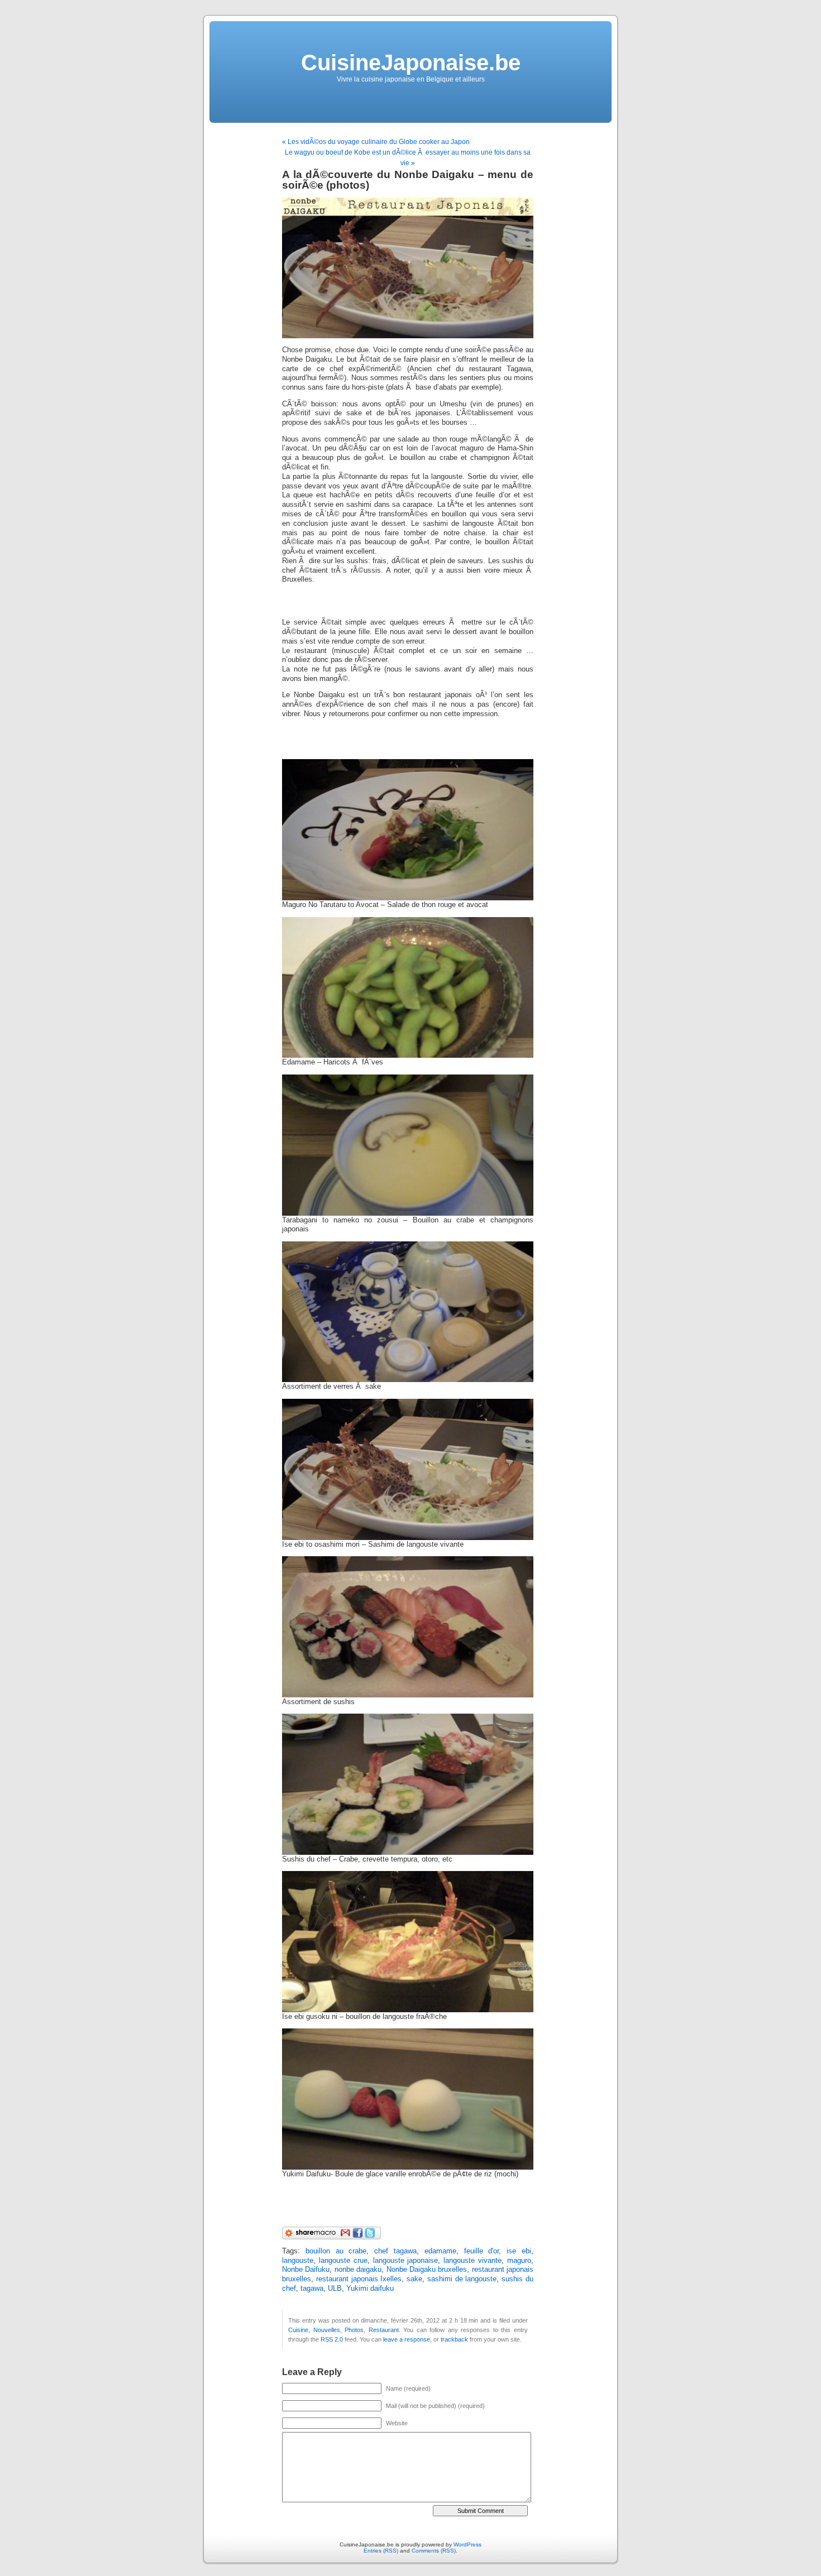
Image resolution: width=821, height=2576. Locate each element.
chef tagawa (395, 2251)
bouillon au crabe (336, 2251)
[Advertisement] (413, 601)
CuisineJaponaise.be (411, 63)
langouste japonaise (406, 2261)
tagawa (312, 2289)
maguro (519, 2261)
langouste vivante (472, 2261)
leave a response (407, 2339)
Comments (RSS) (434, 2551)
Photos (354, 2330)
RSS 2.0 (332, 2339)
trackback (454, 2339)
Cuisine (298, 2330)
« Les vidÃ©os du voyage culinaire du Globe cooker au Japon (376, 142)
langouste (298, 2261)
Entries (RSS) (381, 2551)
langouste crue (343, 2261)
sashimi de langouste (462, 2279)
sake (414, 2279)
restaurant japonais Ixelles (359, 2279)
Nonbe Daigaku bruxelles (427, 2270)
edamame (440, 2251)
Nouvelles (327, 2330)
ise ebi (519, 2251)
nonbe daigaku (358, 2270)
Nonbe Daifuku (306, 2270)
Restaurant (384, 2330)
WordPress (467, 2544)
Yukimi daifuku (370, 2289)
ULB (335, 2289)
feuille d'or (482, 2251)
